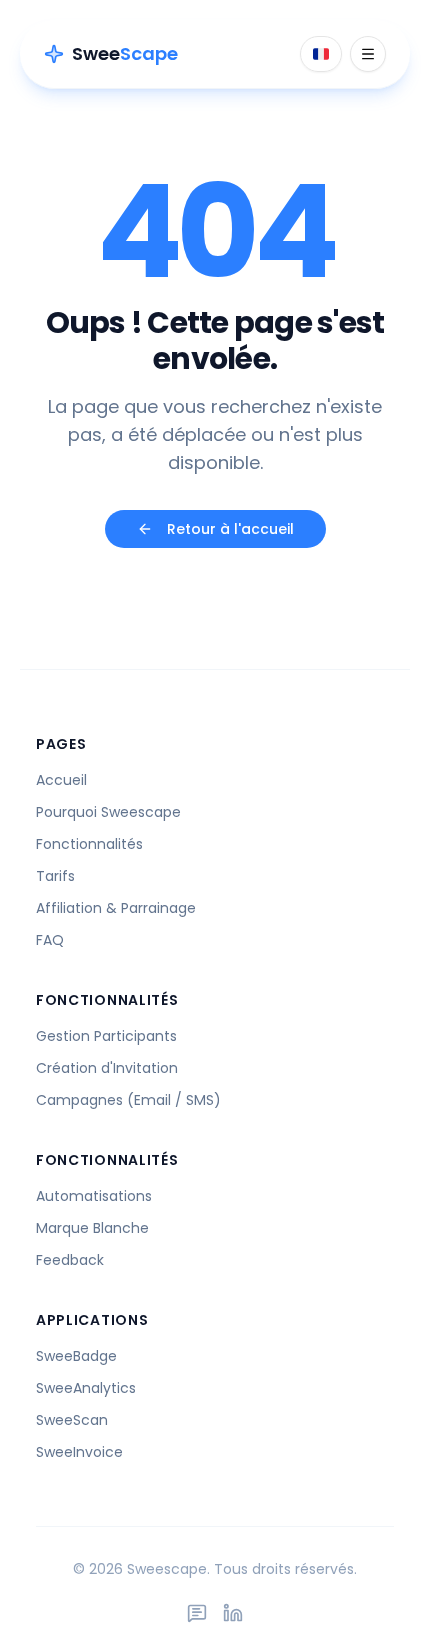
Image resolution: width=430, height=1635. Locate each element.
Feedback (70, 1260)
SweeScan (72, 1420)
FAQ (50, 940)
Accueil (61, 780)
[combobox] (321, 54)
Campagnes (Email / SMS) (128, 1100)
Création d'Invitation (107, 1068)
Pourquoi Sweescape (108, 812)
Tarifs (55, 876)
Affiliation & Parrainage (116, 908)
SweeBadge (76, 1356)
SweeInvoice (79, 1452)
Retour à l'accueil (230, 529)
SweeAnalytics (86, 1388)
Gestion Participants (106, 1036)
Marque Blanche (92, 1228)
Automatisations (94, 1196)
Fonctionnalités (89, 844)
